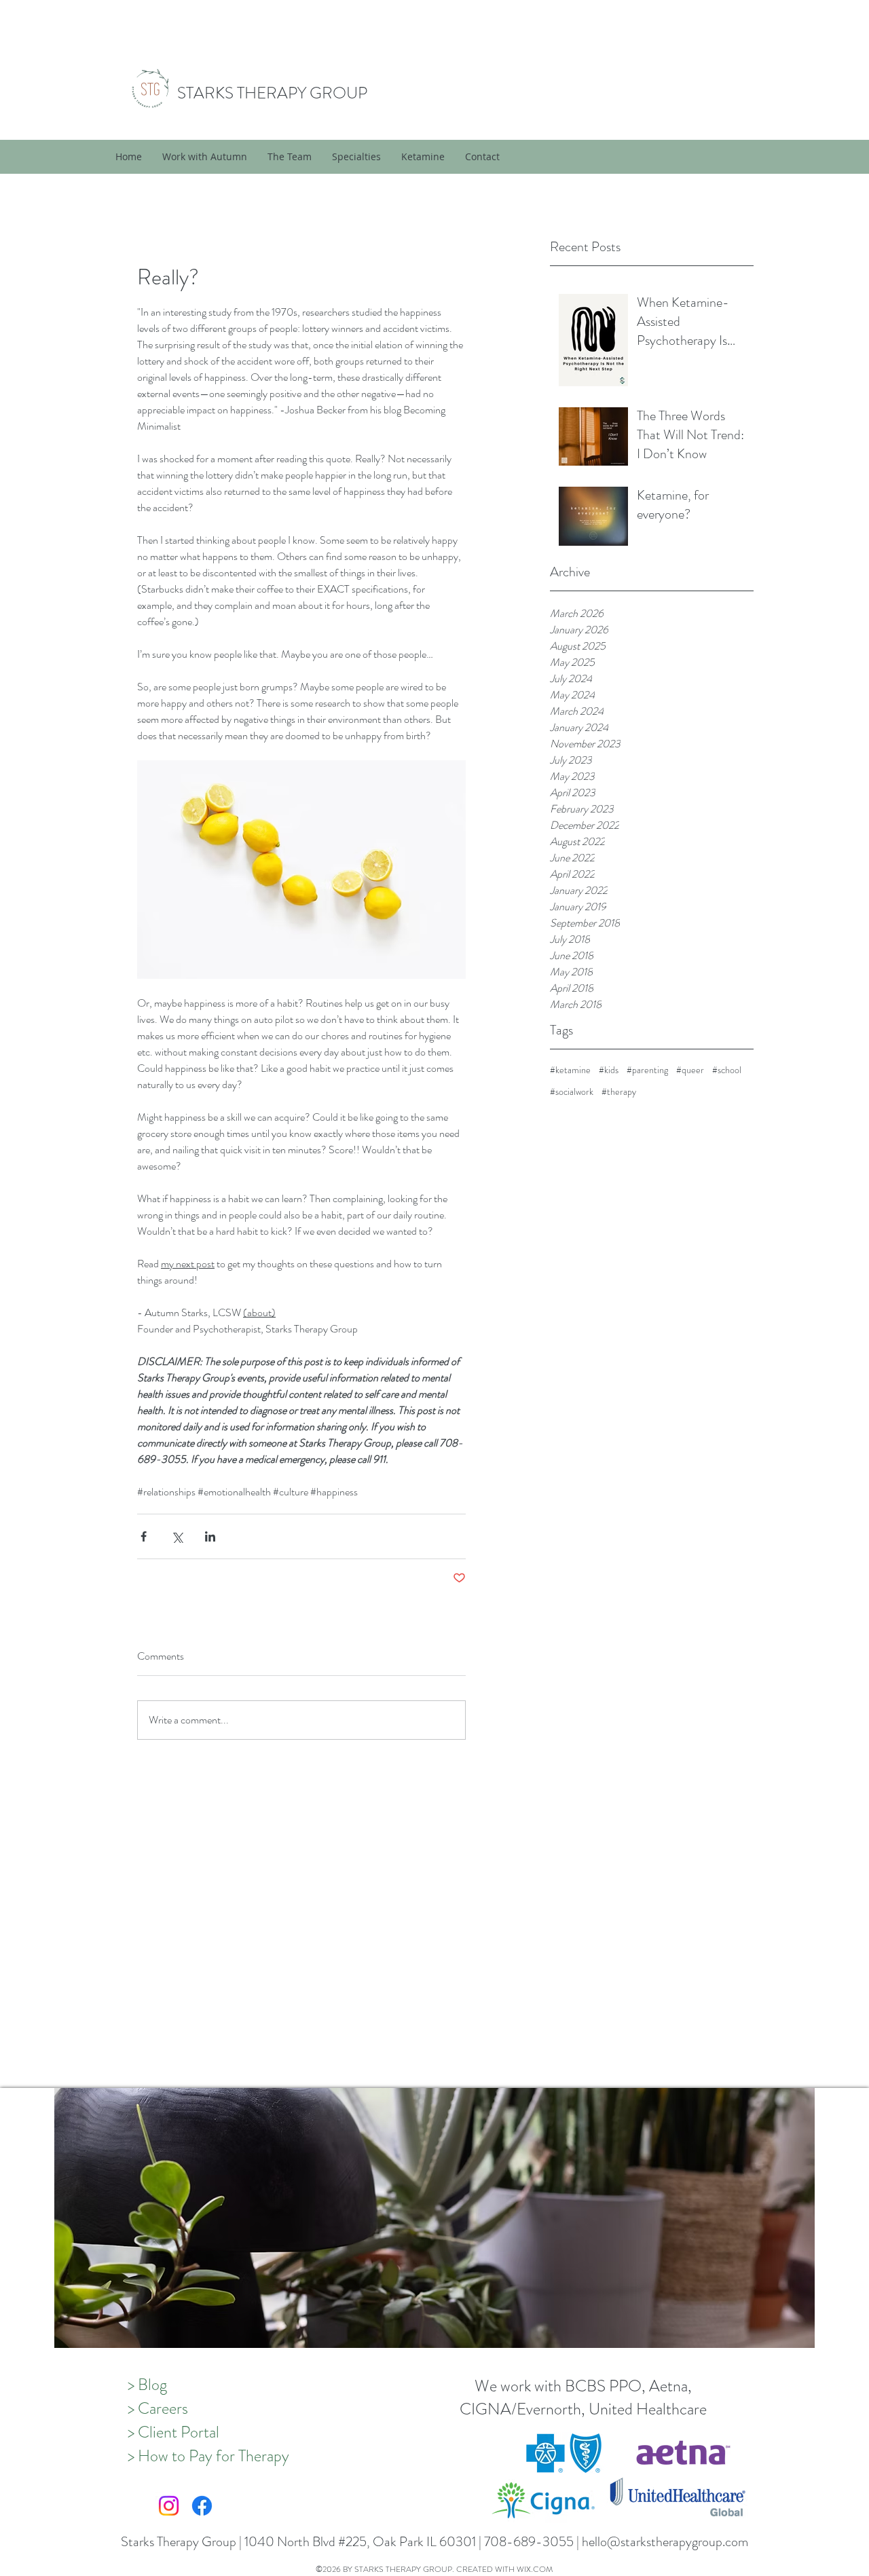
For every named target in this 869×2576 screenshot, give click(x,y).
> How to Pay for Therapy (208, 2456)
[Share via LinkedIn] (210, 1536)
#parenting (647, 1070)
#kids (609, 1070)
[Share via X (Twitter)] (177, 1536)
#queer (690, 1070)
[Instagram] (169, 2506)
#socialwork (572, 1092)
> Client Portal (173, 2432)
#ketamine (570, 1070)
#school (727, 1070)
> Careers (158, 2408)
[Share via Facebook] (144, 1536)
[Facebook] (202, 2506)
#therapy (619, 1092)
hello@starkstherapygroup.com (665, 2542)
